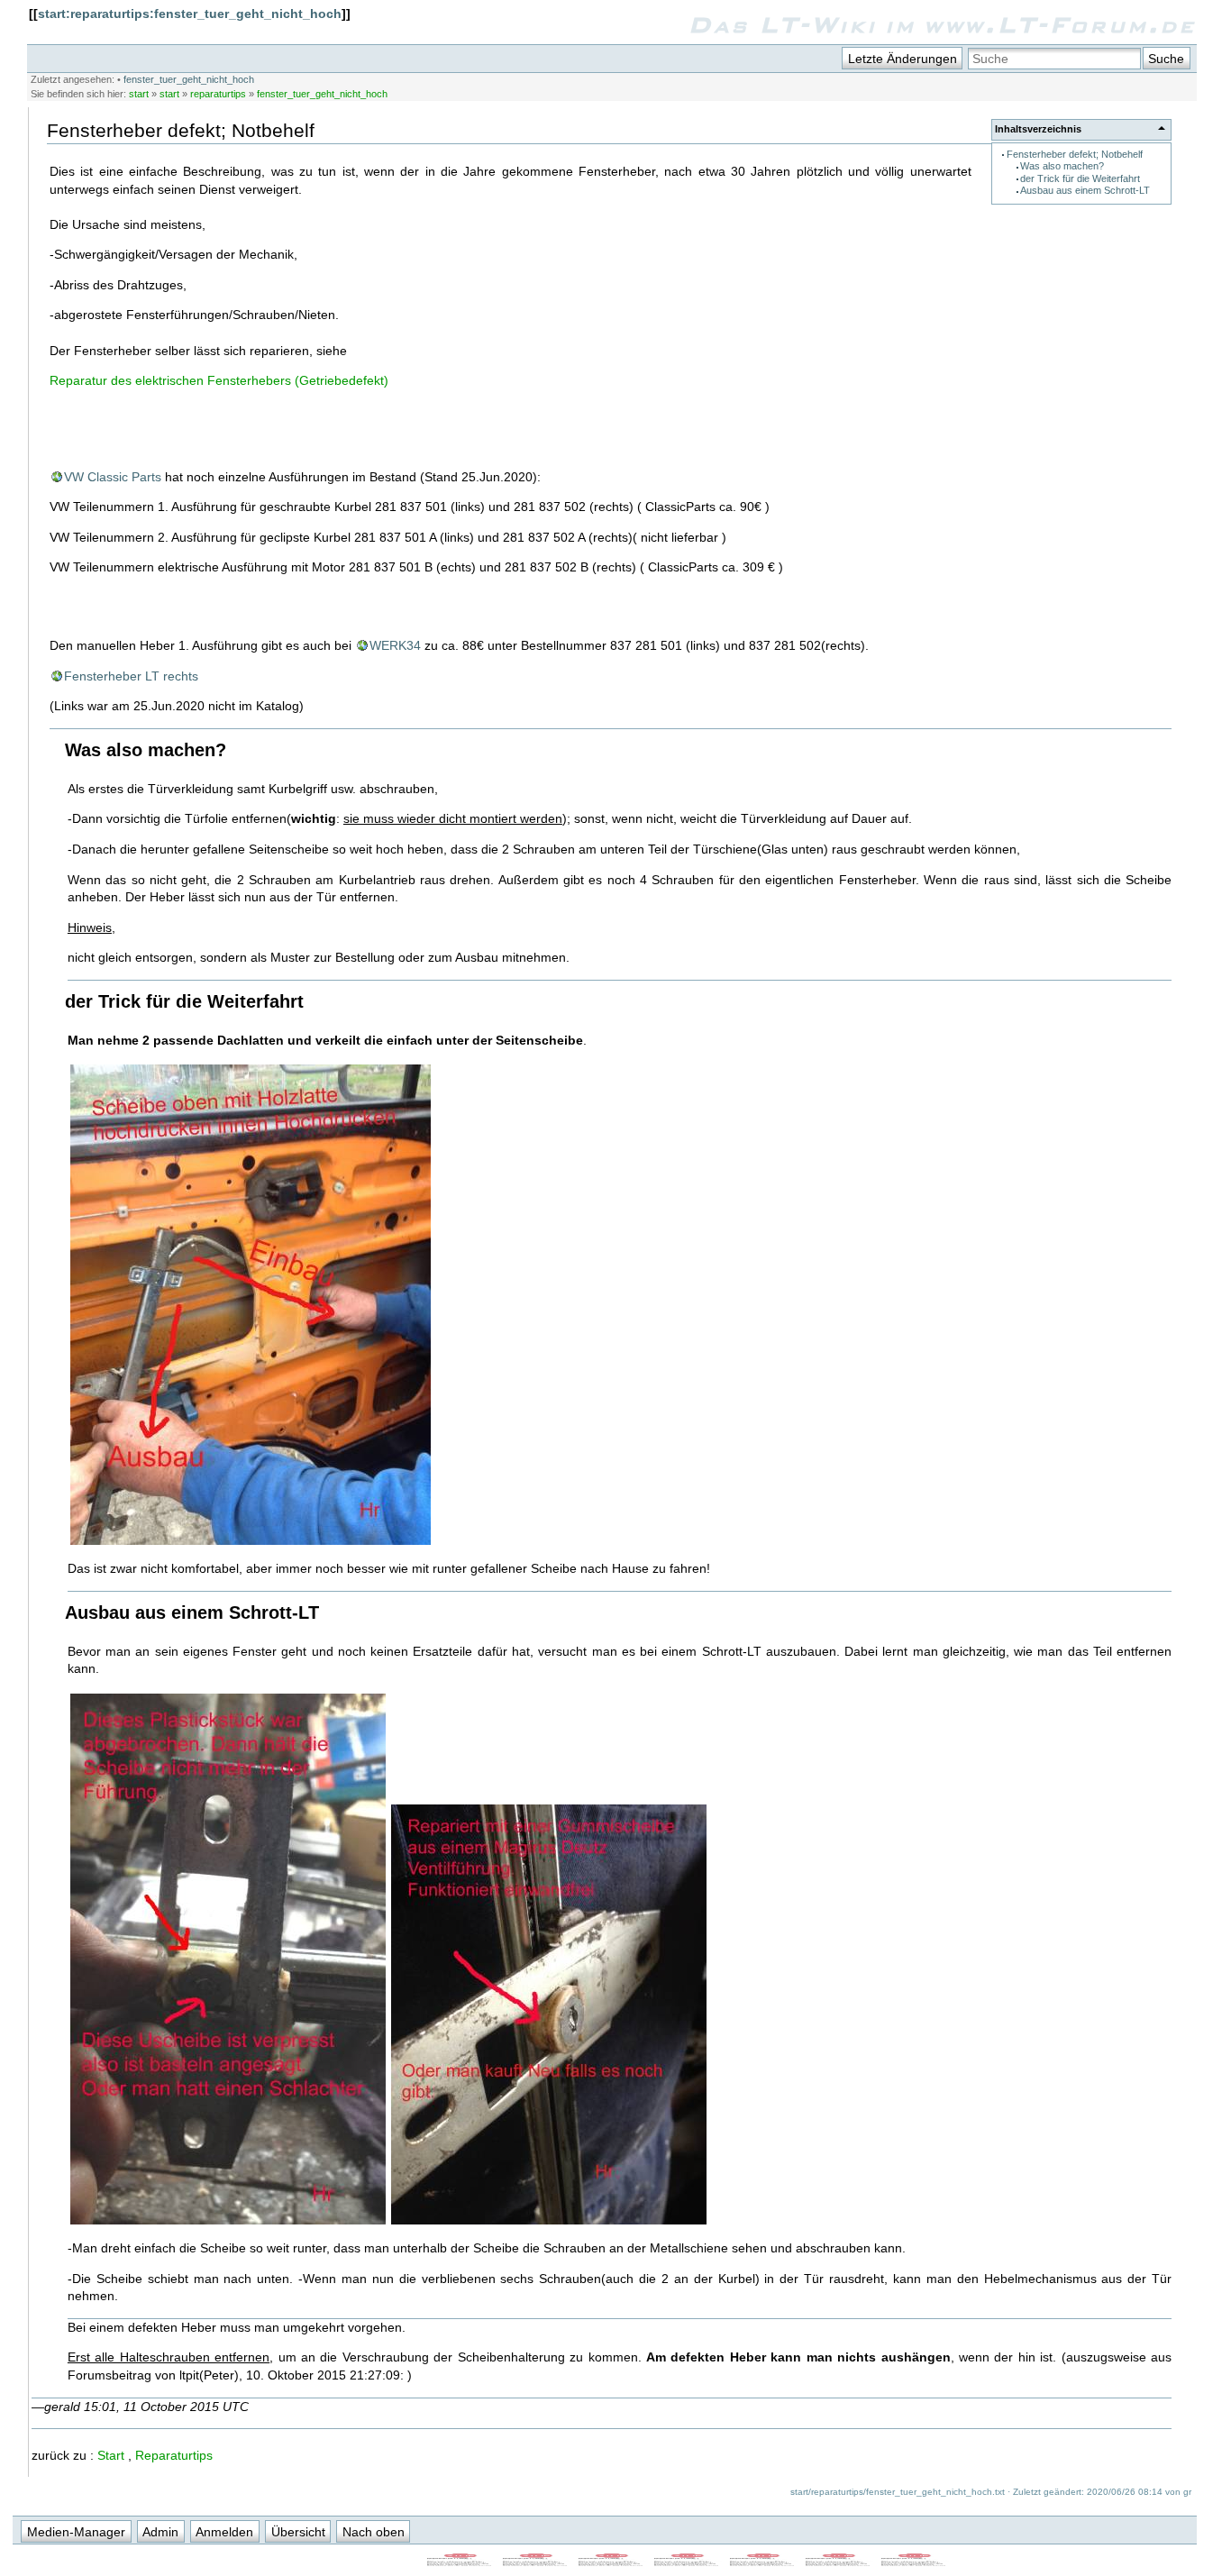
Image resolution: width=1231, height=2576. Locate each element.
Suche (1166, 59)
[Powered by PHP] (688, 2562)
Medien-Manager (76, 2532)
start (139, 94)
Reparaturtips (174, 2455)
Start (111, 2455)
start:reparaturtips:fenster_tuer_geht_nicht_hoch (190, 14)
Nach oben (374, 2532)
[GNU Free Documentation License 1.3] (536, 2562)
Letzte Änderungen (903, 59)
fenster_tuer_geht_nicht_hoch (189, 79)
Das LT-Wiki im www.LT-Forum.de (942, 24)
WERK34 (395, 645)
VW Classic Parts (113, 477)
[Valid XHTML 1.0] (763, 2562)
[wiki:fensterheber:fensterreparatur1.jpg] (251, 1543)
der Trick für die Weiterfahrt (1080, 178)
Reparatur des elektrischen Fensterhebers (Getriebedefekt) (219, 380)
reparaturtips (218, 94)
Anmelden (224, 2532)
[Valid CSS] (839, 2562)
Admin (160, 2532)
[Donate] (612, 2562)
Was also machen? (1062, 166)
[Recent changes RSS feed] (460, 2562)
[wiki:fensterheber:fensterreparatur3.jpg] (549, 2223)
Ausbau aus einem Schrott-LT (1085, 190)
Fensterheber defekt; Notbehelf (1075, 154)
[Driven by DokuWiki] (915, 2562)
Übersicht (298, 2532)
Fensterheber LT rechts (131, 676)
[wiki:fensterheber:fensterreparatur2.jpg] (228, 2223)
